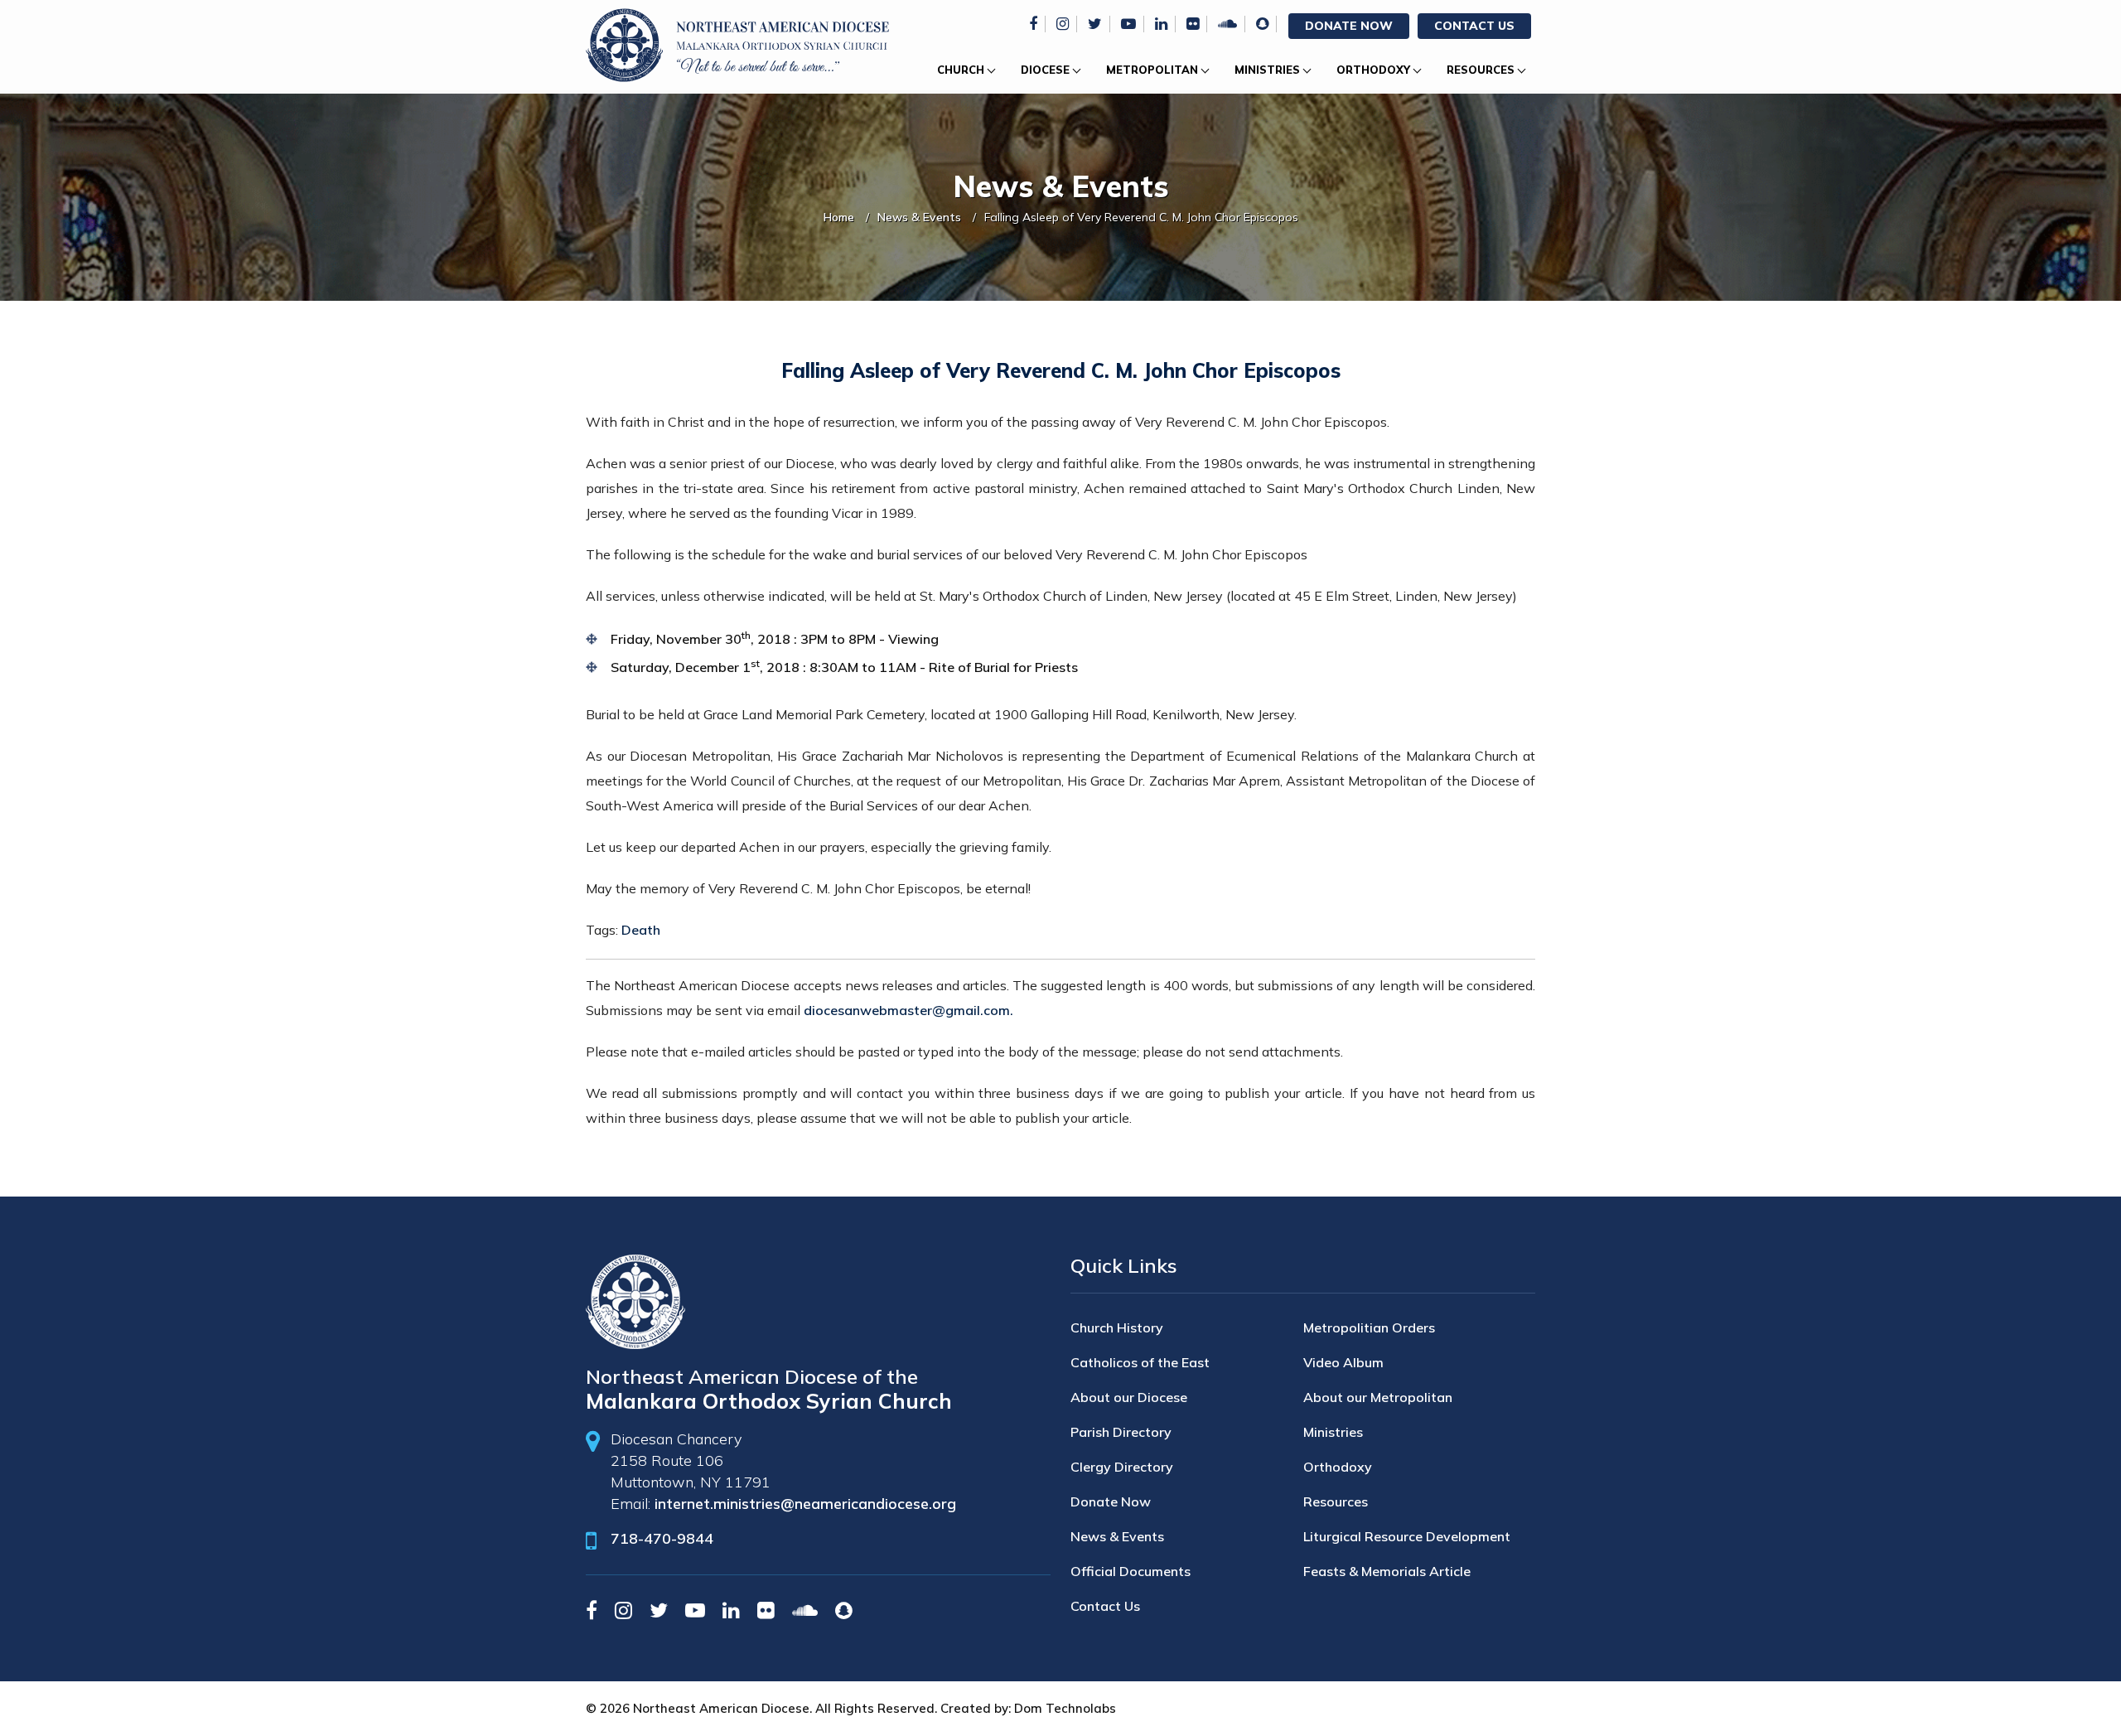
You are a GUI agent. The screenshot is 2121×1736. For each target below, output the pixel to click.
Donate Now (1349, 26)
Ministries (1267, 70)
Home (839, 217)
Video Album (1343, 1362)
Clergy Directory (1122, 1467)
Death (641, 930)
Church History (1117, 1327)
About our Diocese (1129, 1397)
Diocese (1045, 70)
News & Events (919, 217)
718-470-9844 (662, 1538)
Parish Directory (1121, 1432)
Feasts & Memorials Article (1387, 1571)
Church (961, 70)
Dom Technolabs (1065, 1708)
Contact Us (1474, 26)
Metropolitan (1152, 70)
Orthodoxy (1373, 70)
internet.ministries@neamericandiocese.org (805, 1504)
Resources (1481, 70)
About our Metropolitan (1378, 1397)
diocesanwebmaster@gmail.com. (908, 1010)
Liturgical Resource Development (1407, 1536)
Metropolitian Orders (1369, 1327)
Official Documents (1131, 1571)
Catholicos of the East (1140, 1362)
